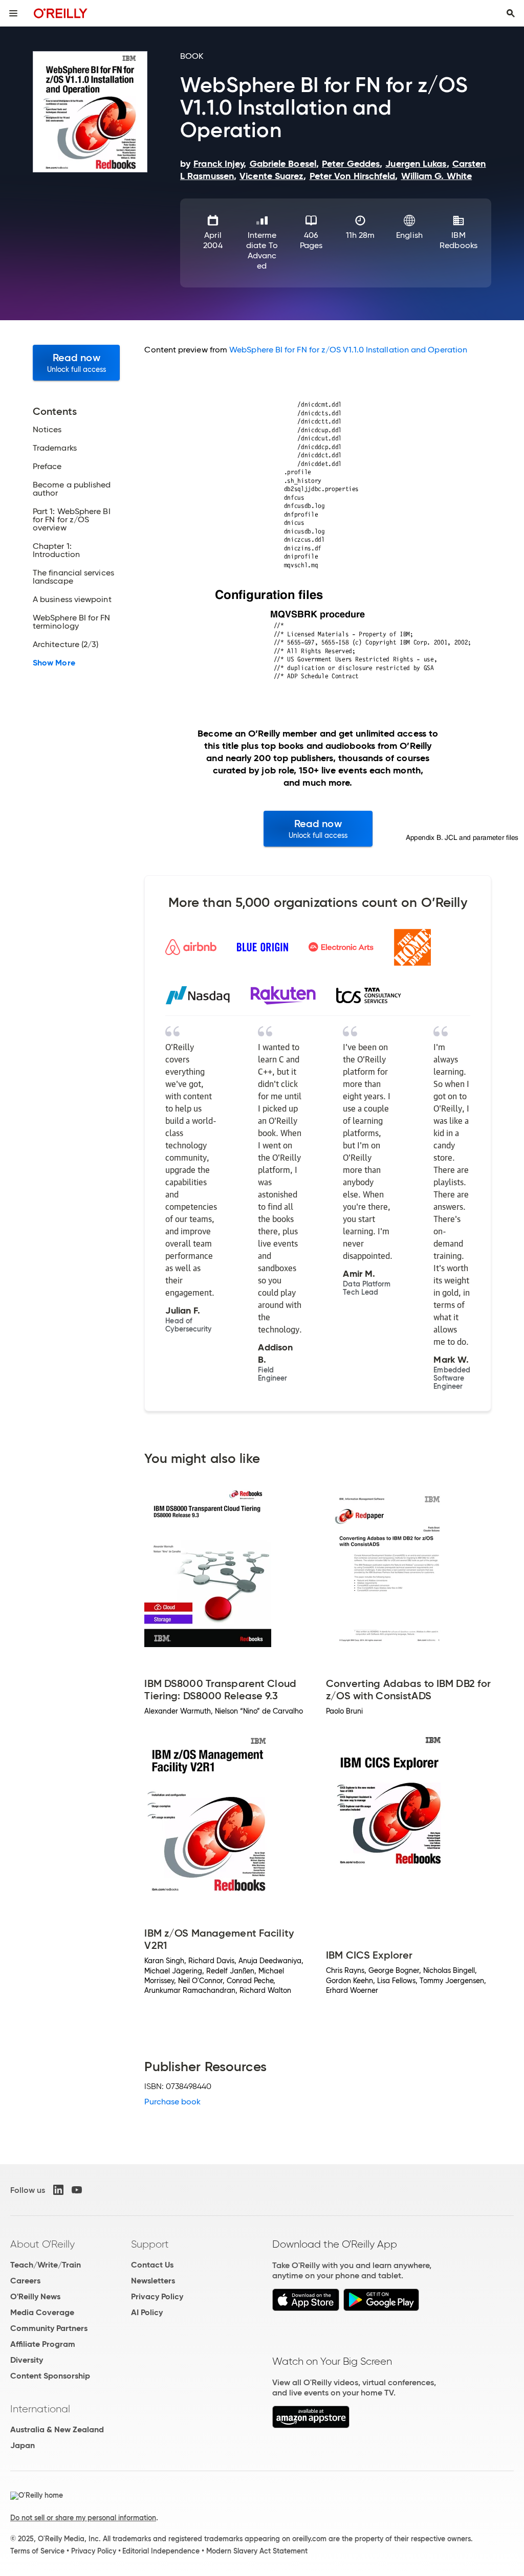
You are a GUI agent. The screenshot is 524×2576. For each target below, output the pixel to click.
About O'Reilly (42, 2244)
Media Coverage (42, 2312)
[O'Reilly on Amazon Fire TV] (311, 2425)
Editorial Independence (161, 2551)
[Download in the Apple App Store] (306, 2308)
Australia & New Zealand (57, 2429)
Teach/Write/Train (46, 2265)
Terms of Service (37, 2551)
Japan (23, 2445)
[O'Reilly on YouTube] (77, 2190)
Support (150, 2244)
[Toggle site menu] (13, 13)
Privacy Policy (157, 2296)
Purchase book (172, 2102)
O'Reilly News (35, 2296)
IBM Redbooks (458, 240)
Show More (54, 663)
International (40, 2409)
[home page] (61, 13)
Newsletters (153, 2281)
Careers (25, 2281)
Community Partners (49, 2328)
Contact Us (152, 2265)
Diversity (27, 2360)
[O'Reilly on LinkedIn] (58, 2190)
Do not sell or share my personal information (83, 2518)
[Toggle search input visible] (511, 13)
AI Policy (147, 2312)
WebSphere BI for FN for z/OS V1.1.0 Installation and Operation (348, 350)
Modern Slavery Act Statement (257, 2551)
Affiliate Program (43, 2344)
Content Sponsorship (50, 2376)
